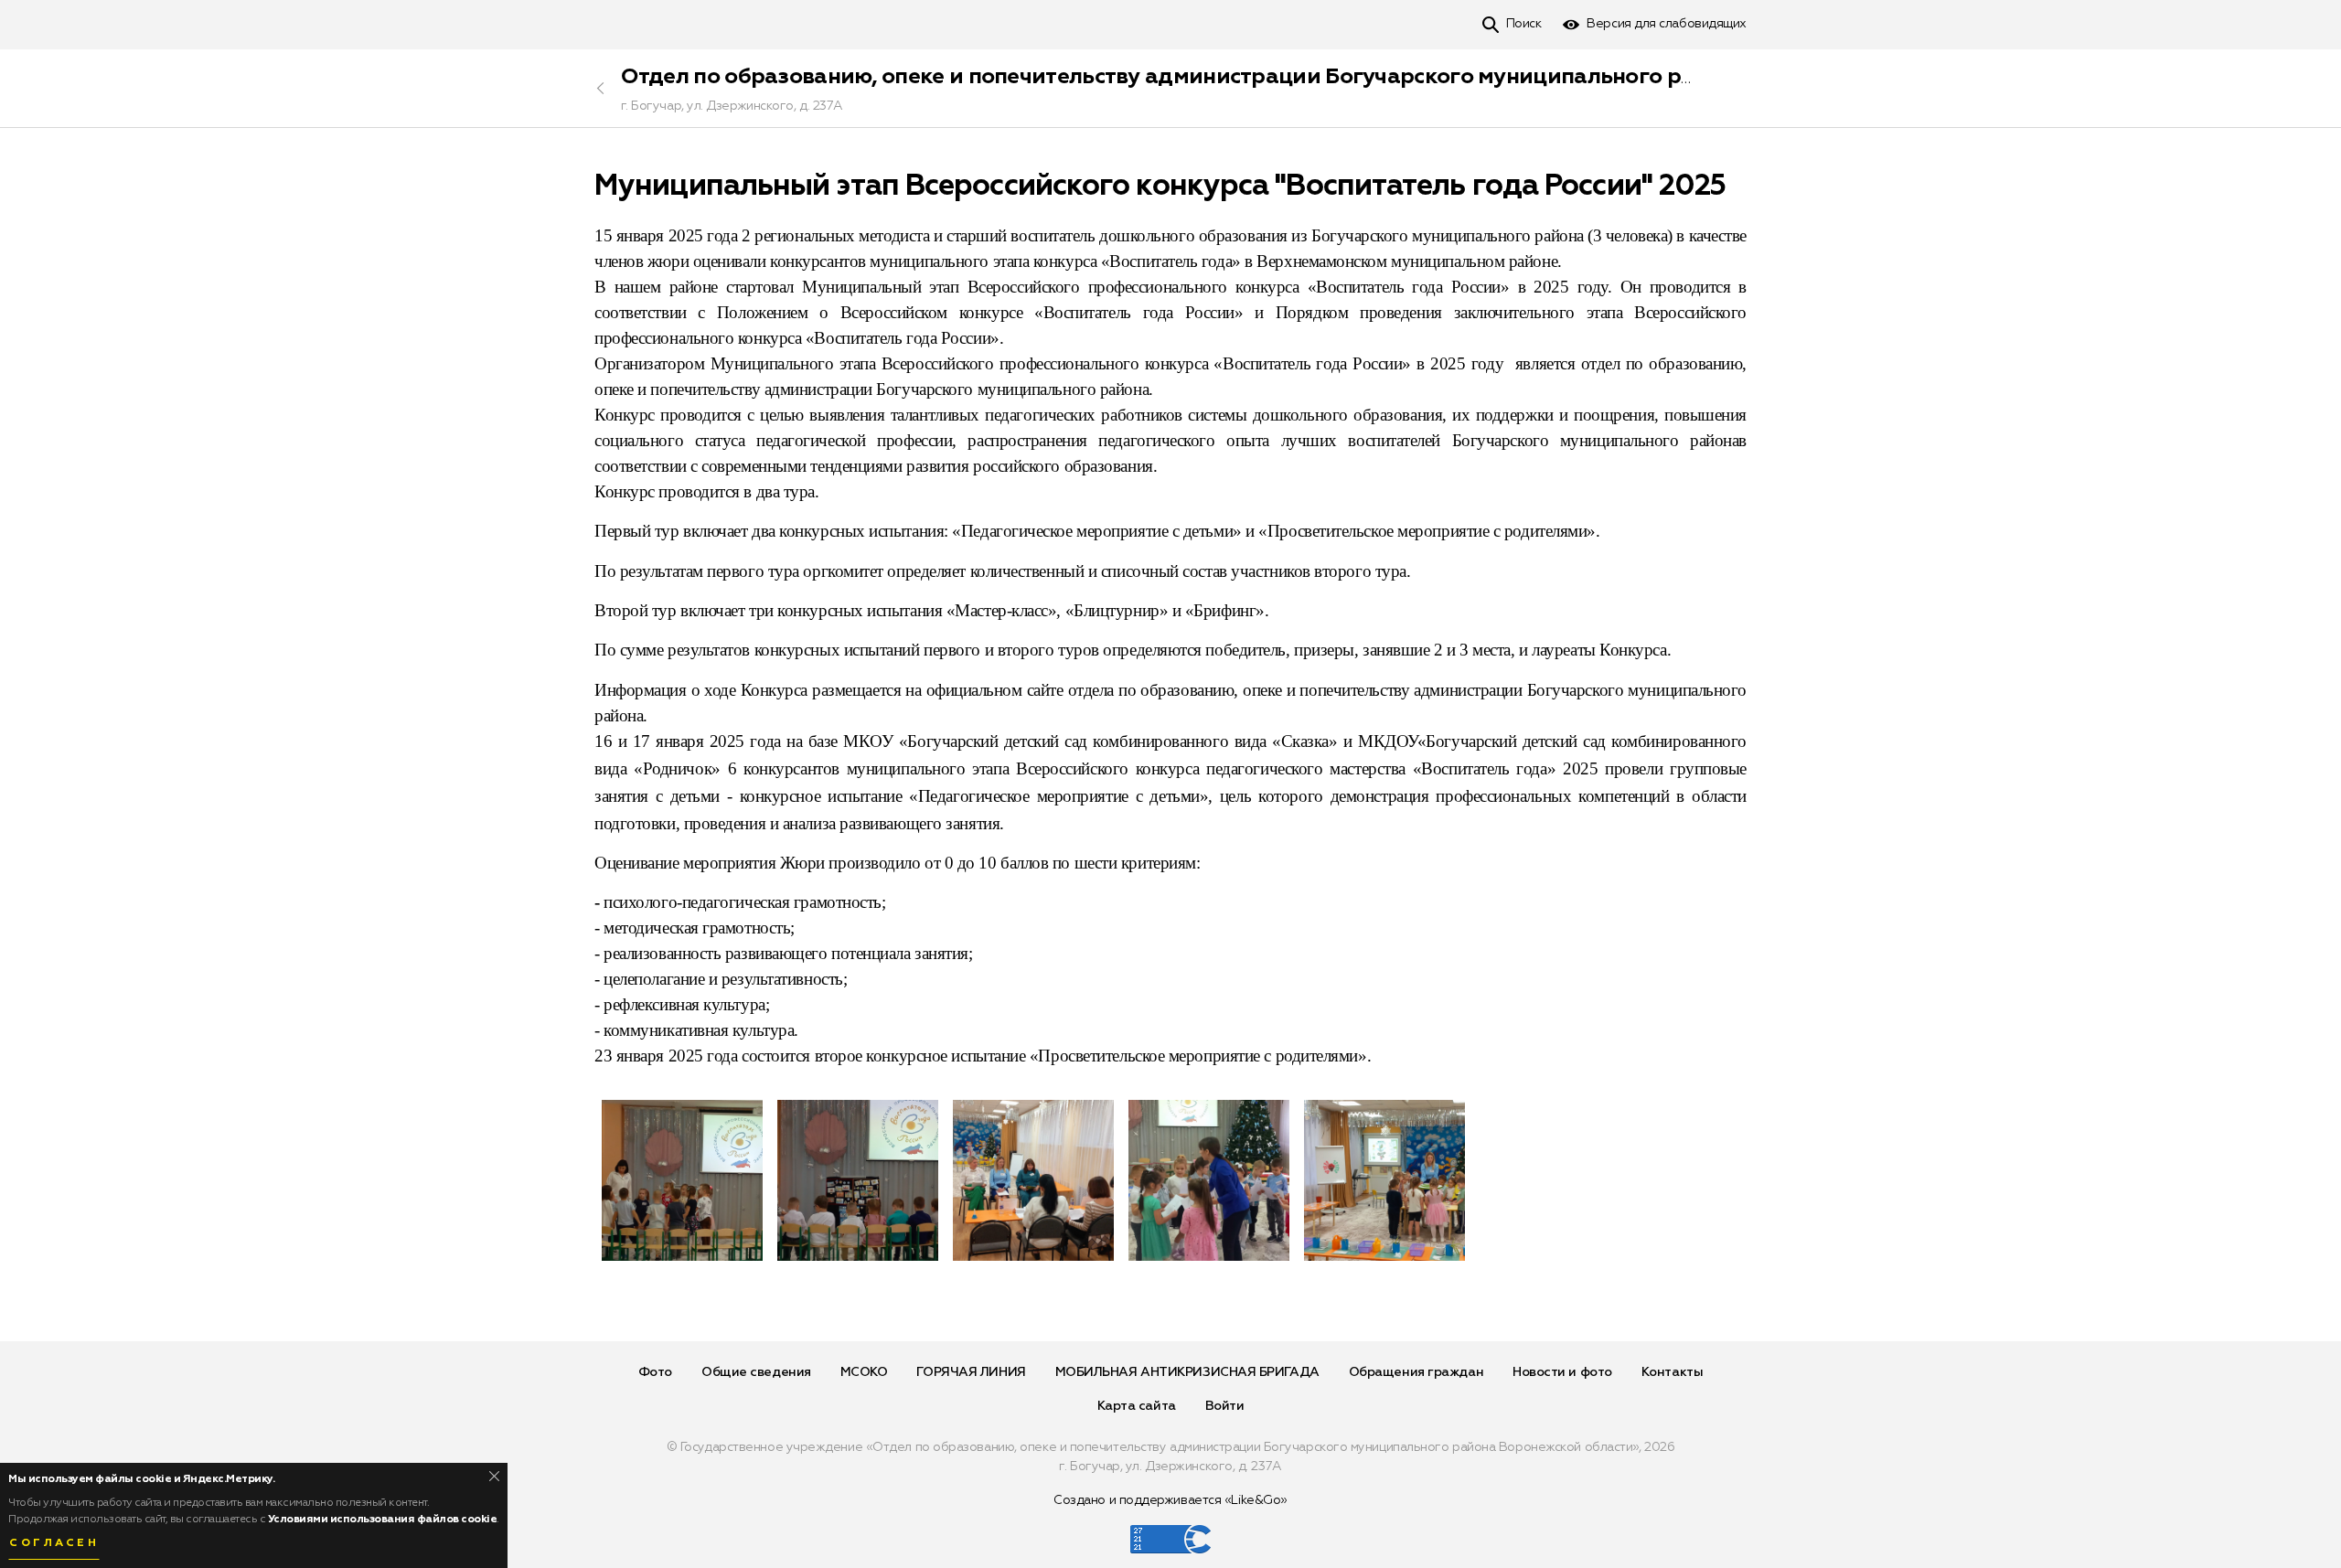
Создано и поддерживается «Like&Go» (1170, 1500)
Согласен (54, 1543)
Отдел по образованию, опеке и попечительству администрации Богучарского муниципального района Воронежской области (1306, 77)
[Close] (494, 1476)
